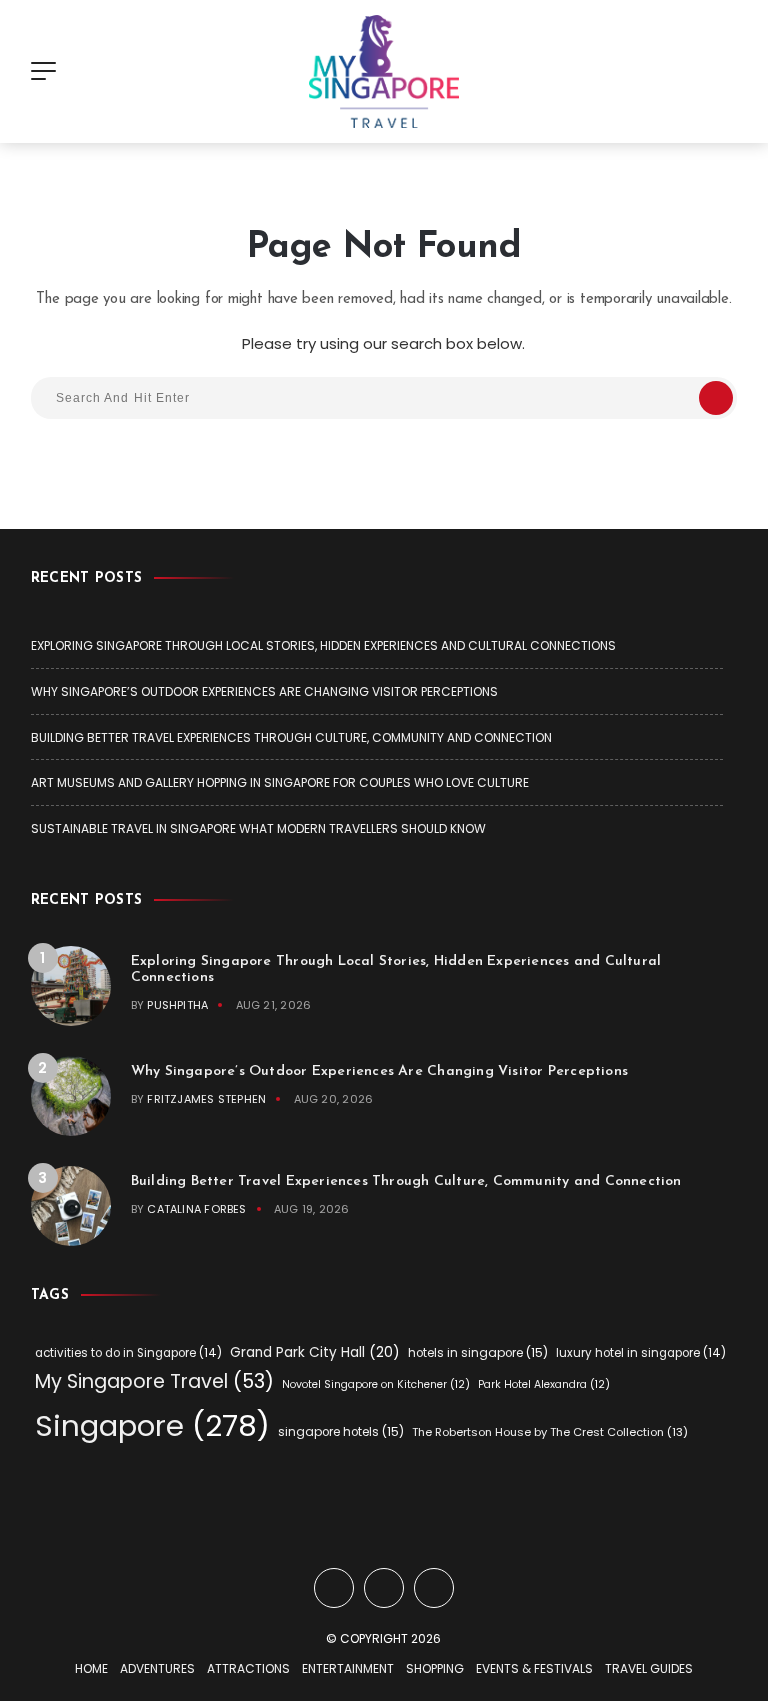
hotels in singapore (478, 1352)
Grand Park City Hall (315, 1352)
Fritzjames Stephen (206, 1099)
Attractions (248, 1668)
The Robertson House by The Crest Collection (550, 1432)
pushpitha (177, 1005)
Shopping (435, 1668)
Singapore (152, 1425)
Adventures (157, 1668)
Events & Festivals (534, 1668)
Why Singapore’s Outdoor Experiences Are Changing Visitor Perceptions (264, 691)
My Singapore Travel (154, 1381)
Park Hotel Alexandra (544, 1384)
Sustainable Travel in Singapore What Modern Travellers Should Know (258, 828)
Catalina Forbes (196, 1209)
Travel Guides (649, 1668)
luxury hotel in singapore (641, 1353)
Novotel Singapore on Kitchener (376, 1384)
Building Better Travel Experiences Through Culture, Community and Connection (291, 737)
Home (91, 1668)
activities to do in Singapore (128, 1353)
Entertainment (348, 1668)
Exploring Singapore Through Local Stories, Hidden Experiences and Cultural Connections (323, 645)
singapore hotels (341, 1431)
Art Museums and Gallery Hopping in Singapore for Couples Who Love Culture (280, 782)
